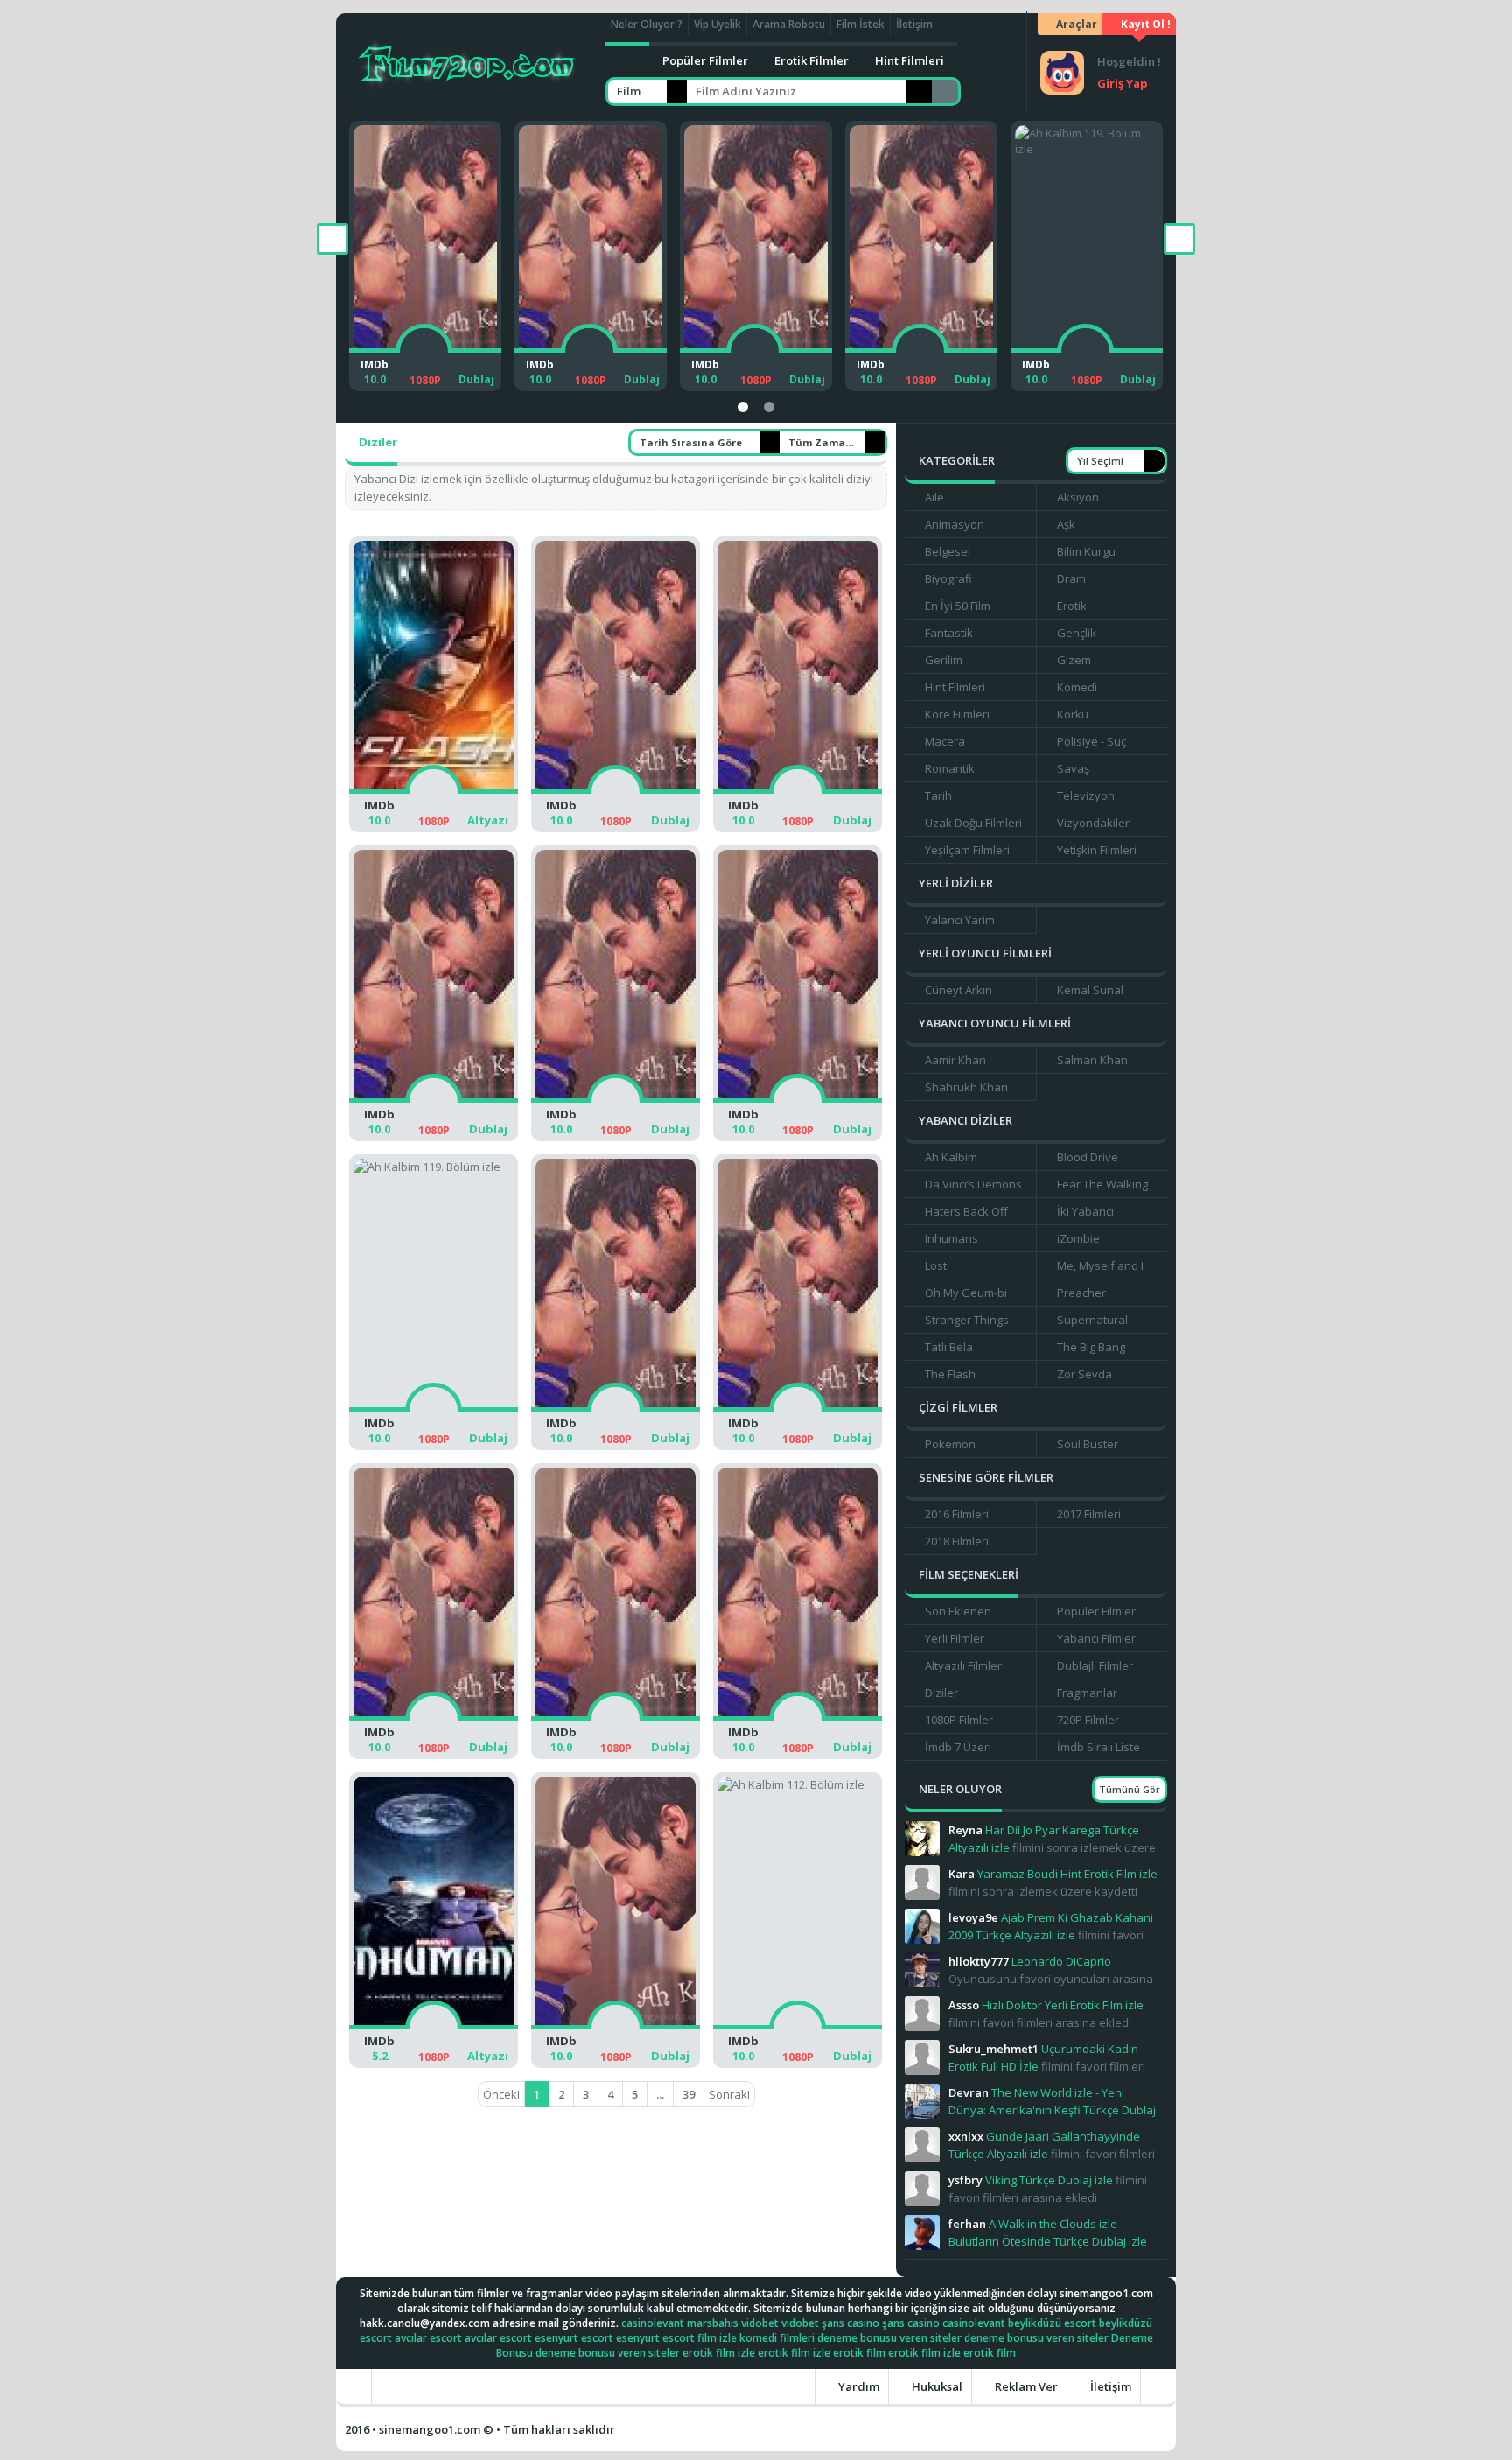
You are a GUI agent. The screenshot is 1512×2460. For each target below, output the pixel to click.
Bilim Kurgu (1086, 551)
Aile (934, 497)
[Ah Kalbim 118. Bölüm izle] (1106, 352)
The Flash (950, 1374)
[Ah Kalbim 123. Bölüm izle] (798, 793)
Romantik (950, 768)
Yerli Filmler (955, 1638)
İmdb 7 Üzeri (958, 1747)
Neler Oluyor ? (647, 24)
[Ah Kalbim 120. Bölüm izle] (776, 352)
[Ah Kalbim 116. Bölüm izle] (434, 1720)
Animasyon (955, 524)
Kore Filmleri (957, 714)
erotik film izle (719, 2353)
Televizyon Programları (1080, 798)
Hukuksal (936, 2386)
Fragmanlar (1087, 1693)
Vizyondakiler (1093, 823)
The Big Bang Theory (1085, 1349)
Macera (945, 741)
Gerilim (944, 660)
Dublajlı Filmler (1095, 1665)
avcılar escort (428, 2338)
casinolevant (653, 2323)
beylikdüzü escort (1052, 2323)
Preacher (1081, 1293)
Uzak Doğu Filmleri (973, 823)
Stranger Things (967, 1320)
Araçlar (1075, 24)
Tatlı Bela (949, 1347)
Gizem (1074, 660)
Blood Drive (1088, 1157)
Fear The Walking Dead (1097, 1187)
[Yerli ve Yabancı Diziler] (466, 62)
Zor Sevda (1085, 1374)
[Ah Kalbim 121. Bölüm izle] (610, 352)
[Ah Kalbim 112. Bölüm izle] (798, 2029)
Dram (1071, 578)
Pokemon (950, 1444)
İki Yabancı (1085, 1211)
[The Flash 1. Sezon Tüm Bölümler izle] (434, 793)
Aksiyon (1078, 497)
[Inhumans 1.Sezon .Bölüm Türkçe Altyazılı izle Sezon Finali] (434, 2029)
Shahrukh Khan (966, 1087)
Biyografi (948, 578)
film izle (717, 2338)
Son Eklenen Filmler (952, 1614)
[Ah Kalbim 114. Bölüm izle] (798, 1720)
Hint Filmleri (910, 60)
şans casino (850, 2323)
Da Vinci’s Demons (973, 1184)
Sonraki (729, 2094)
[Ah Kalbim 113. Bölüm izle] (616, 2029)
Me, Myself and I (1100, 1265)
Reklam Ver (1025, 2386)
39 (689, 2094)
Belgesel (948, 551)
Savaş (1073, 768)
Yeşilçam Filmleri (967, 850)
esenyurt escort (574, 2338)
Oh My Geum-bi (966, 1293)
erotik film (859, 2353)
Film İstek (861, 24)
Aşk (1066, 524)
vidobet (760, 2323)
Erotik (1072, 606)
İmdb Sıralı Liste (1099, 1747)
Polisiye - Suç (1092, 741)
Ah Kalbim (951, 1157)
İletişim (914, 24)
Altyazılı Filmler (963, 1665)
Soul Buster (1088, 1444)
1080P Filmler (959, 1720)
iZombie (1078, 1238)
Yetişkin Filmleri (1097, 850)
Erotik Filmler (812, 60)
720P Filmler (1088, 1720)
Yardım (857, 2386)
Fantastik (949, 633)
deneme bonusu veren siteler (889, 2338)
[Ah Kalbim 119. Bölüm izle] (941, 352)
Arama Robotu (789, 24)
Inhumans (952, 1238)
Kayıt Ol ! (1144, 24)
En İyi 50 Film (958, 606)
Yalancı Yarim (960, 920)
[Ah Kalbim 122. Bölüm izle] (445, 352)
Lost (936, 1265)
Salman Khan (1092, 1060)
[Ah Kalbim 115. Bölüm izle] (616, 1720)
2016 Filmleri (957, 1514)
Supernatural (1092, 1320)
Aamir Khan (955, 1060)
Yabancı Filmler (1096, 1638)
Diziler (941, 1693)
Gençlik (1077, 633)
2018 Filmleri (957, 1541)
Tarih (938, 795)
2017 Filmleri (1089, 1514)
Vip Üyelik (717, 24)
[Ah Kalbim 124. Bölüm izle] (616, 793)
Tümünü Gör (1130, 1789)
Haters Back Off (966, 1211)
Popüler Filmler (705, 60)
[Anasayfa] (627, 60)
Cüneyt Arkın (959, 990)
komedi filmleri (777, 2338)
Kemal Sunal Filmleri (1085, 992)
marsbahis (713, 2323)
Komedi (1077, 687)
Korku (1073, 714)
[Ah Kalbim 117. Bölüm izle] (798, 1411)
